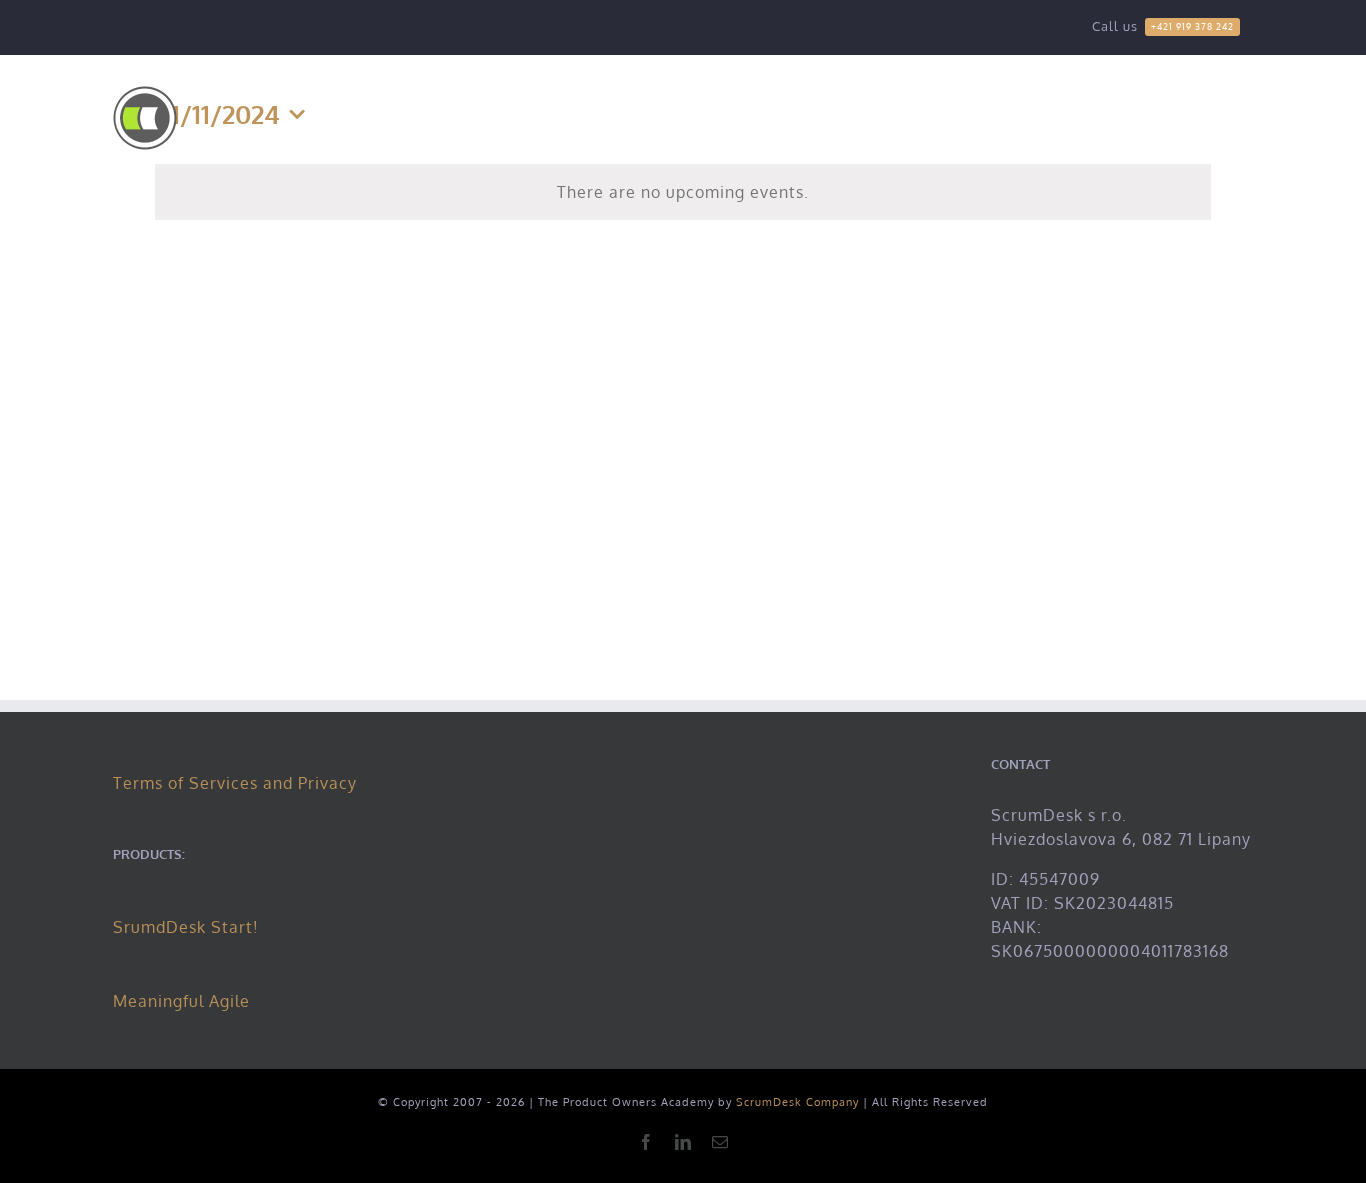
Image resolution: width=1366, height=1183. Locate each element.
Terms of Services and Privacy (235, 783)
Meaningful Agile (181, 1001)
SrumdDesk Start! (186, 927)
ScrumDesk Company (797, 1102)
